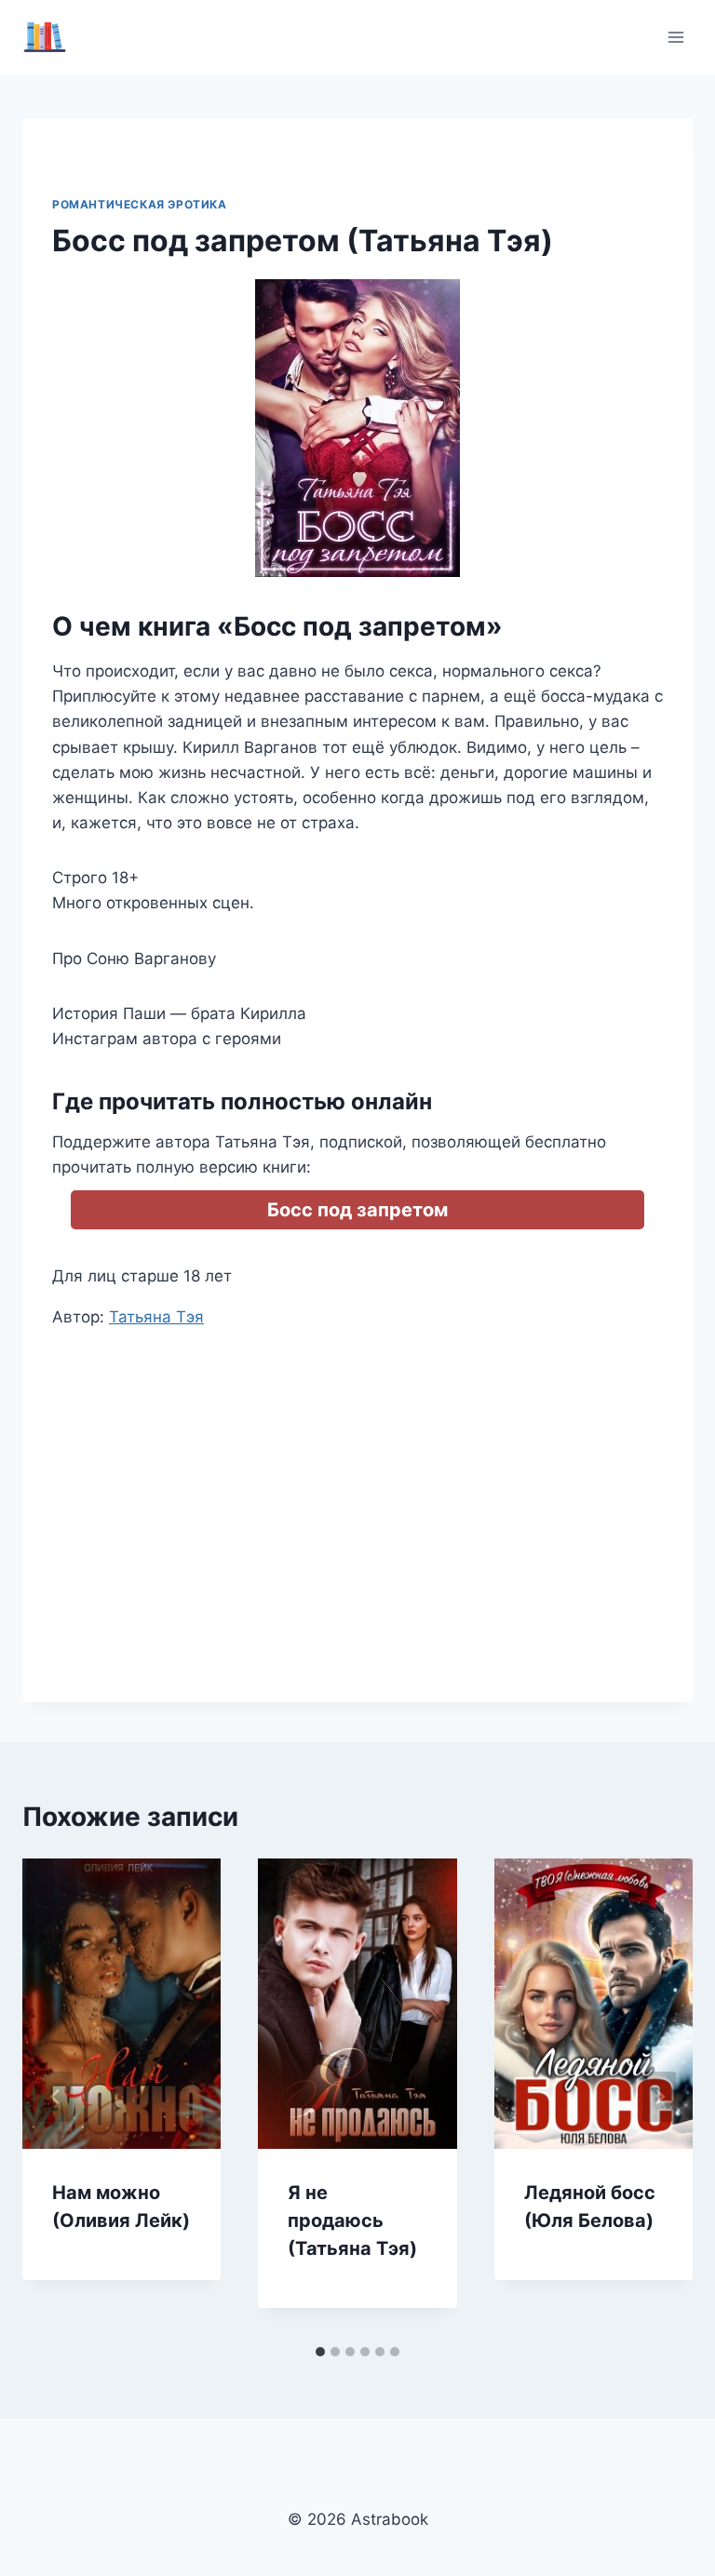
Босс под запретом (357, 1210)
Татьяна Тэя (156, 1317)
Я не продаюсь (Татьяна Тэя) (352, 2220)
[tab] (320, 2352)
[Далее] (659, 2097)
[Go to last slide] (56, 2097)
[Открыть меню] (675, 37)
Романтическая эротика (140, 204)
